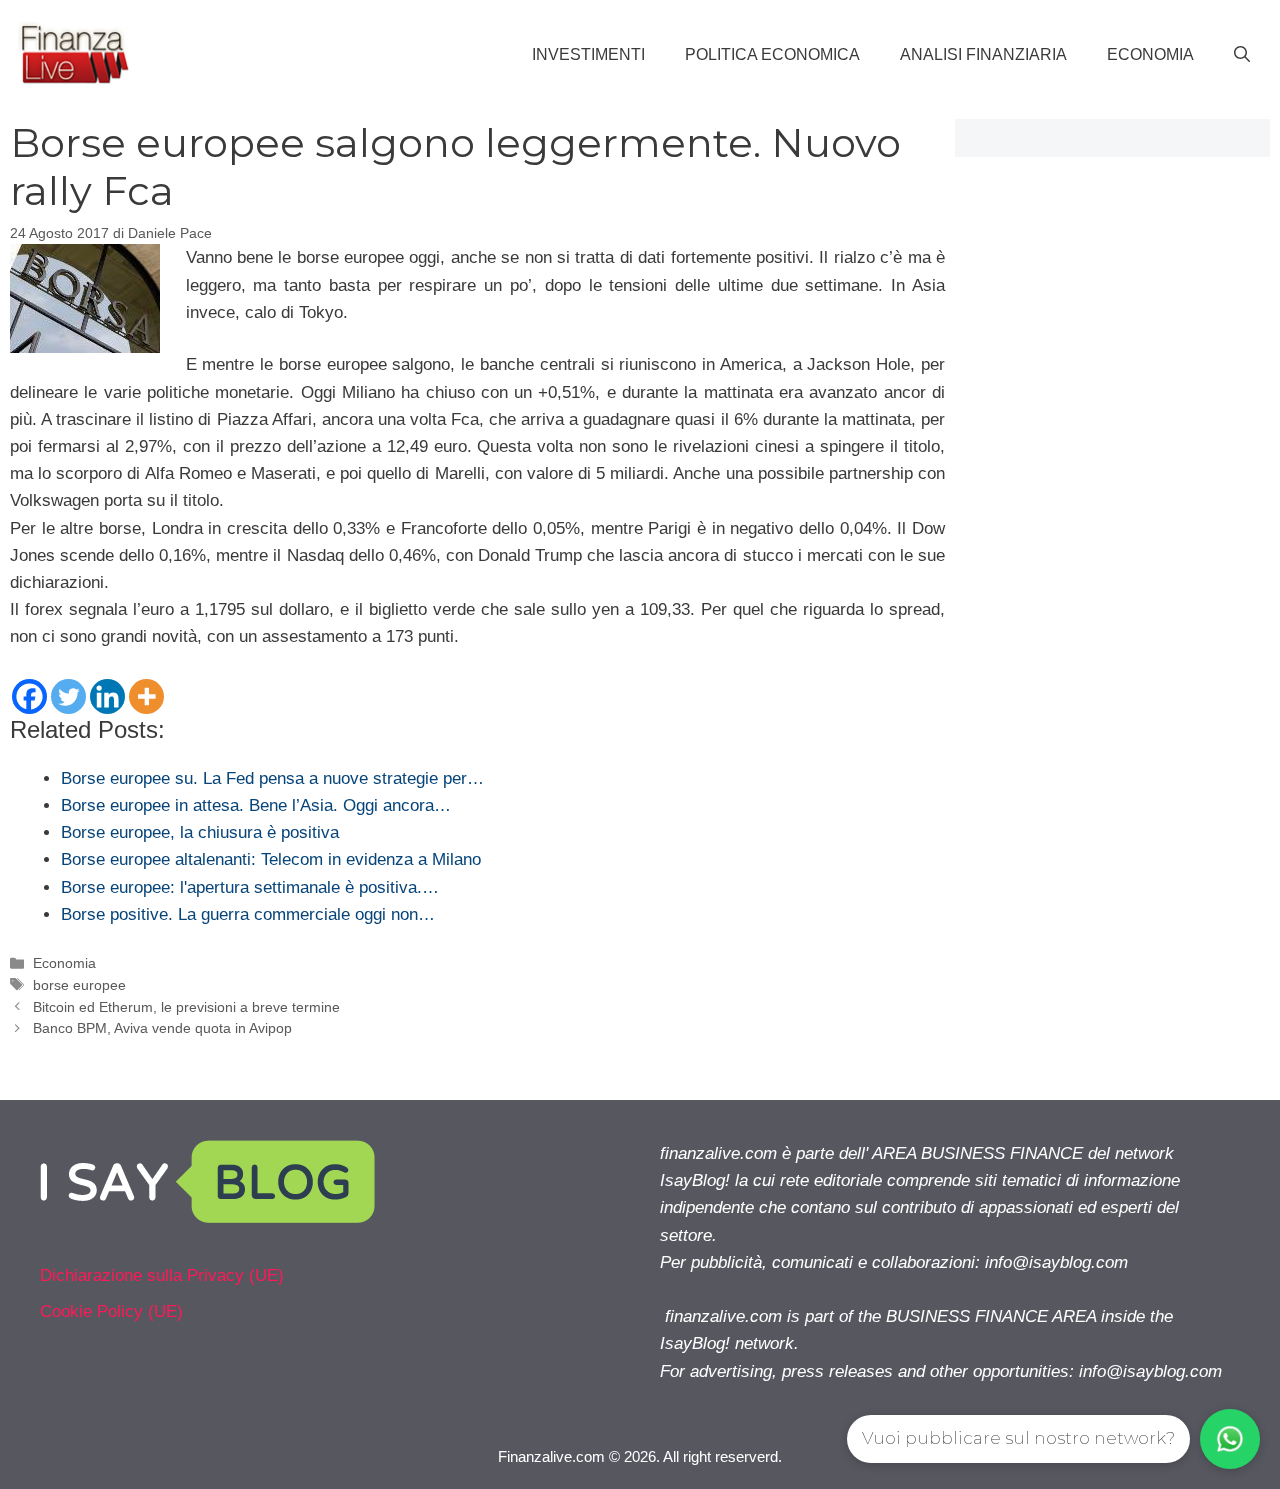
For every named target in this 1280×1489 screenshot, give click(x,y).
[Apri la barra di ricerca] (1242, 55)
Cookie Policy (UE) (111, 1311)
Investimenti (588, 54)
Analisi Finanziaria (983, 54)
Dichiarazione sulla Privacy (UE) (162, 1275)
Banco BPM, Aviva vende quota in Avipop (162, 1028)
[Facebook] (29, 696)
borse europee (79, 985)
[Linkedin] (107, 696)
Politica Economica (772, 54)
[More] (146, 696)
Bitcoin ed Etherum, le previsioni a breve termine (186, 1007)
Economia (1150, 54)
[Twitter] (68, 696)
